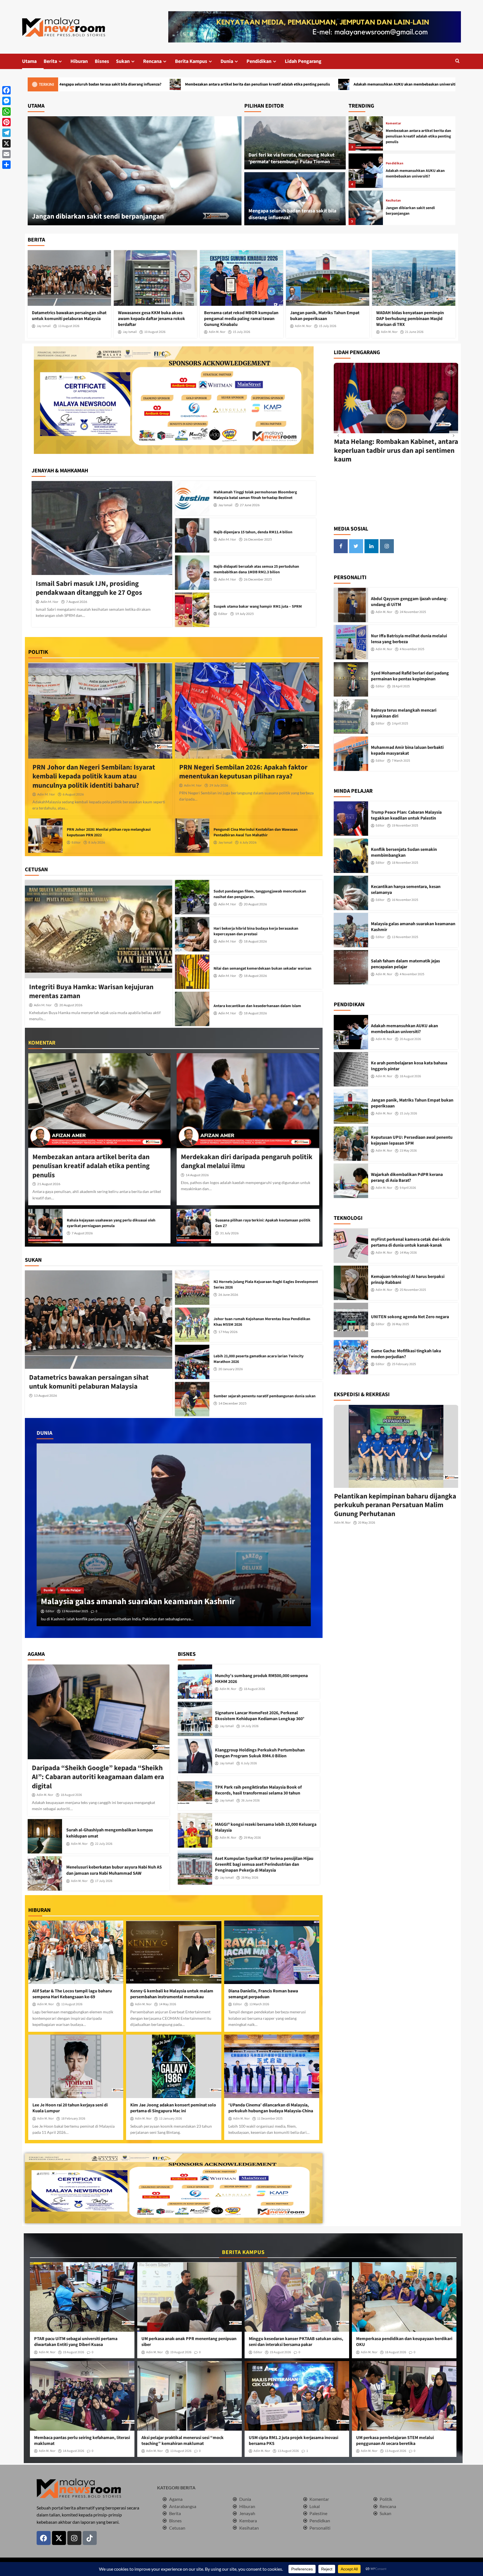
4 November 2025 (412, 649)
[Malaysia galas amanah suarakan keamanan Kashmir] (351, 930)
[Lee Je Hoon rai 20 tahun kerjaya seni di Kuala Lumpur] (76, 2066)
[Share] (6, 165)
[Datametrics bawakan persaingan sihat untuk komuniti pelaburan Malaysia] (69, 278)
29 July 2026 (219, 785)
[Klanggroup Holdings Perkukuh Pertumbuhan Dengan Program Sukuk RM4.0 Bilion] (195, 1756)
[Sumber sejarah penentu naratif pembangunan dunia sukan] (192, 1399)
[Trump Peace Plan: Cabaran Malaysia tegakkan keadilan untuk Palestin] (351, 819)
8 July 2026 (97, 842)
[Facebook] (6, 90)
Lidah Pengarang (303, 61)
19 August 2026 (74, 2352)
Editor (223, 614)
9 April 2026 (408, 1188)
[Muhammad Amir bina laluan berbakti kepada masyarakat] (351, 754)
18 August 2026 (255, 941)
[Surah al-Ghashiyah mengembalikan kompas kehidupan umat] (45, 1836)
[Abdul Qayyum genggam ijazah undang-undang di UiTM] (351, 605)
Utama (29, 61)
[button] (457, 61)
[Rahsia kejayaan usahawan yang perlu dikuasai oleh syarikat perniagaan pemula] (45, 1226)
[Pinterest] (6, 122)
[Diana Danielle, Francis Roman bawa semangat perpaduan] (272, 1952)
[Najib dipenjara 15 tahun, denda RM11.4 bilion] (192, 535)
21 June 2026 (414, 332)
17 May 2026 (228, 1332)
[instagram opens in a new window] (387, 546)
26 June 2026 (228, 1295)
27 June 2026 (250, 505)
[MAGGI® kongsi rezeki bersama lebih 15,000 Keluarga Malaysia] (195, 1830)
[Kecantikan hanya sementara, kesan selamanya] (351, 893)
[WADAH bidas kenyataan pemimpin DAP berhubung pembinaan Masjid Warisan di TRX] (414, 278)
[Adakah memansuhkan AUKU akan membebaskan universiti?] (135, 171)
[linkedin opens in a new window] (371, 546)
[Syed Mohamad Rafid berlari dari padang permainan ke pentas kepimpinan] (351, 679)
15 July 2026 (241, 332)
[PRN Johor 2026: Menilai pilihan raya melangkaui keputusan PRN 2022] (45, 836)
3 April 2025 (400, 724)
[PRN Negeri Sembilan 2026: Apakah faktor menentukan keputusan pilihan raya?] (247, 711)
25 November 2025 (413, 1290)
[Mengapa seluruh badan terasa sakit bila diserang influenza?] (295, 199)
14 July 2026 (250, 1726)
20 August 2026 (71, 1005)
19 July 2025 (244, 614)
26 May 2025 (400, 1324)
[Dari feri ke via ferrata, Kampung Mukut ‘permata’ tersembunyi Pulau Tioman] (295, 143)
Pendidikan (259, 61)
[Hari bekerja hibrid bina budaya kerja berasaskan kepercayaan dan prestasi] (192, 934)
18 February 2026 (73, 2119)
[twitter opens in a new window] (356, 546)
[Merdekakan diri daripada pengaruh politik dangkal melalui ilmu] (248, 1101)
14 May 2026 (168, 2004)
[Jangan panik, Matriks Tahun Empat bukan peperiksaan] (328, 278)
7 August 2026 (77, 602)
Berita (50, 61)
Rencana (152, 61)
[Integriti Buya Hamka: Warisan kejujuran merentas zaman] (99, 929)
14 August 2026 (197, 1175)
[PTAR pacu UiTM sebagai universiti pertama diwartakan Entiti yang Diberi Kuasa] (82, 2297)
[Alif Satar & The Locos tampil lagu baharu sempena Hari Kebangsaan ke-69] (76, 1952)
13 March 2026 (259, 2004)
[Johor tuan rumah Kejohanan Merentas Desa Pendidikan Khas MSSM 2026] (192, 1325)
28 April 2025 (401, 686)
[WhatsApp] (6, 112)
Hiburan (79, 61)
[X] (6, 143)
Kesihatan (393, 126)
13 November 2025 (405, 937)
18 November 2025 (75, 1611)
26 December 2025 (258, 539)
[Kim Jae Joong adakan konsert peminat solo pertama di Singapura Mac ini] (174, 2066)
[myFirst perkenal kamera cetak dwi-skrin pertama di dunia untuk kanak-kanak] (351, 1246)
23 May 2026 (408, 1151)
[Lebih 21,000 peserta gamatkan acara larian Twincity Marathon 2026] (192, 1362)
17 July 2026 (104, 1881)
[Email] (6, 154)
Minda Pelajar (71, 1590)
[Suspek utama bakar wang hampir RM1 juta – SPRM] (192, 610)
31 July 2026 (229, 1233)
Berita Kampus (191, 61)
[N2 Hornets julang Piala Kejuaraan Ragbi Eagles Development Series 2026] (192, 1288)
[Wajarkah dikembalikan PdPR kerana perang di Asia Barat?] (351, 1181)
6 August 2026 (73, 794)
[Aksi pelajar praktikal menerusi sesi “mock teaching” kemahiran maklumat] (190, 2396)
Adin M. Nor (217, 332)
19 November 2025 (405, 826)
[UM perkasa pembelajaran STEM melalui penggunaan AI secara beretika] (404, 2396)
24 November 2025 (413, 612)
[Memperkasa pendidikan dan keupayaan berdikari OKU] (404, 2297)
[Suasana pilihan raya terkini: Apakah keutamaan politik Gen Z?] (194, 1226)
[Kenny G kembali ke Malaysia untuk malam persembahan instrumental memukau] (174, 1952)
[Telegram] (6, 133)
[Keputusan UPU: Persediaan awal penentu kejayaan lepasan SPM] (351, 1144)
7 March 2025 (401, 761)
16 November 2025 (405, 900)
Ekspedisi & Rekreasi (402, 161)
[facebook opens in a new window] (341, 546)
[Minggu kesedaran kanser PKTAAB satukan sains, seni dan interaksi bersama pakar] (297, 2297)
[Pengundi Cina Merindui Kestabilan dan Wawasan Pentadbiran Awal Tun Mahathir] (192, 836)
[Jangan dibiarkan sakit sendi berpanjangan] (366, 133)
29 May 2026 (252, 1838)
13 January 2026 (171, 2119)
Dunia (227, 61)
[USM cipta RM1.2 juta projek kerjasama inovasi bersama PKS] (297, 2396)
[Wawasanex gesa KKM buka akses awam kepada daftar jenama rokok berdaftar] (155, 278)
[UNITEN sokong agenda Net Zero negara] (351, 1320)
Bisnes (102, 61)
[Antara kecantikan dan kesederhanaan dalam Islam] (192, 1009)
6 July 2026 (248, 842)
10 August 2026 (155, 332)
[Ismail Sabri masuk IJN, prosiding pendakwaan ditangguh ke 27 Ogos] (102, 528)
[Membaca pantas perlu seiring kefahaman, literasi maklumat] (82, 2396)
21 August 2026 (49, 1184)
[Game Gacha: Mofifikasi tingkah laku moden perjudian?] (351, 1357)
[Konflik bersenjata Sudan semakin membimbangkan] (174, 1535)
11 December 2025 (270, 2119)
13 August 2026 (69, 326)
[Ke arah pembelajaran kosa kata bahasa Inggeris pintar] (351, 1069)
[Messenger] (6, 101)
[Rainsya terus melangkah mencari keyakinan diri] (351, 717)
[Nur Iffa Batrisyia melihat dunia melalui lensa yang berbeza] (351, 642)
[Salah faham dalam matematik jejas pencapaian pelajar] (351, 967)
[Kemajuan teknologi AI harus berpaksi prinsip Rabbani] (351, 1283)
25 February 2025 (404, 1364)
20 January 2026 (231, 1369)
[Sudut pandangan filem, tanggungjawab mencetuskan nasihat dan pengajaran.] (192, 897)
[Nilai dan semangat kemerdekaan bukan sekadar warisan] (192, 972)
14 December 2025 (232, 1403)
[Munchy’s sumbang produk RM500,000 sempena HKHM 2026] (195, 1682)
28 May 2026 (250, 1878)
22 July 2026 (104, 1844)
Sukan (123, 61)
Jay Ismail (44, 326)
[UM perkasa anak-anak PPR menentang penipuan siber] (190, 2297)
